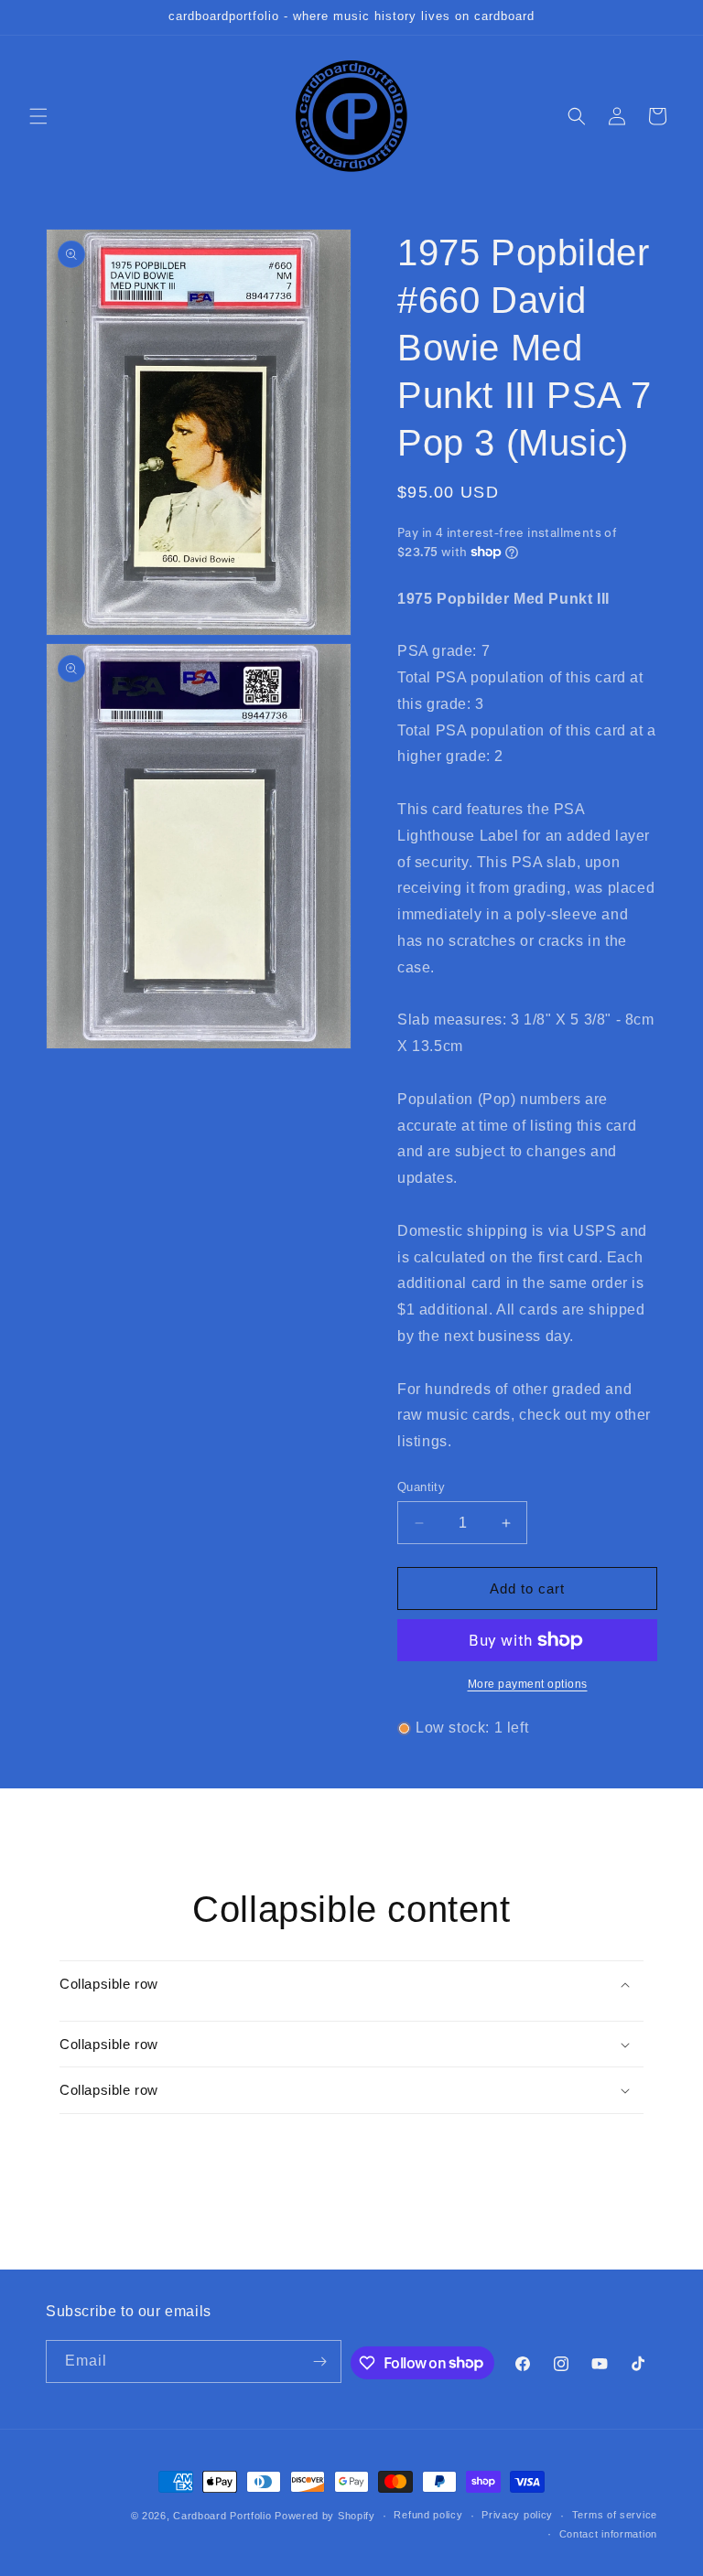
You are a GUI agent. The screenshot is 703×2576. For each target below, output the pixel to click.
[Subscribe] (320, 2361)
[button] (38, 116)
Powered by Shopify (325, 2516)
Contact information (608, 2534)
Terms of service (615, 2515)
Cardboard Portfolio (222, 2516)
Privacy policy (517, 2515)
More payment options (528, 1684)
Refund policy (428, 2515)
